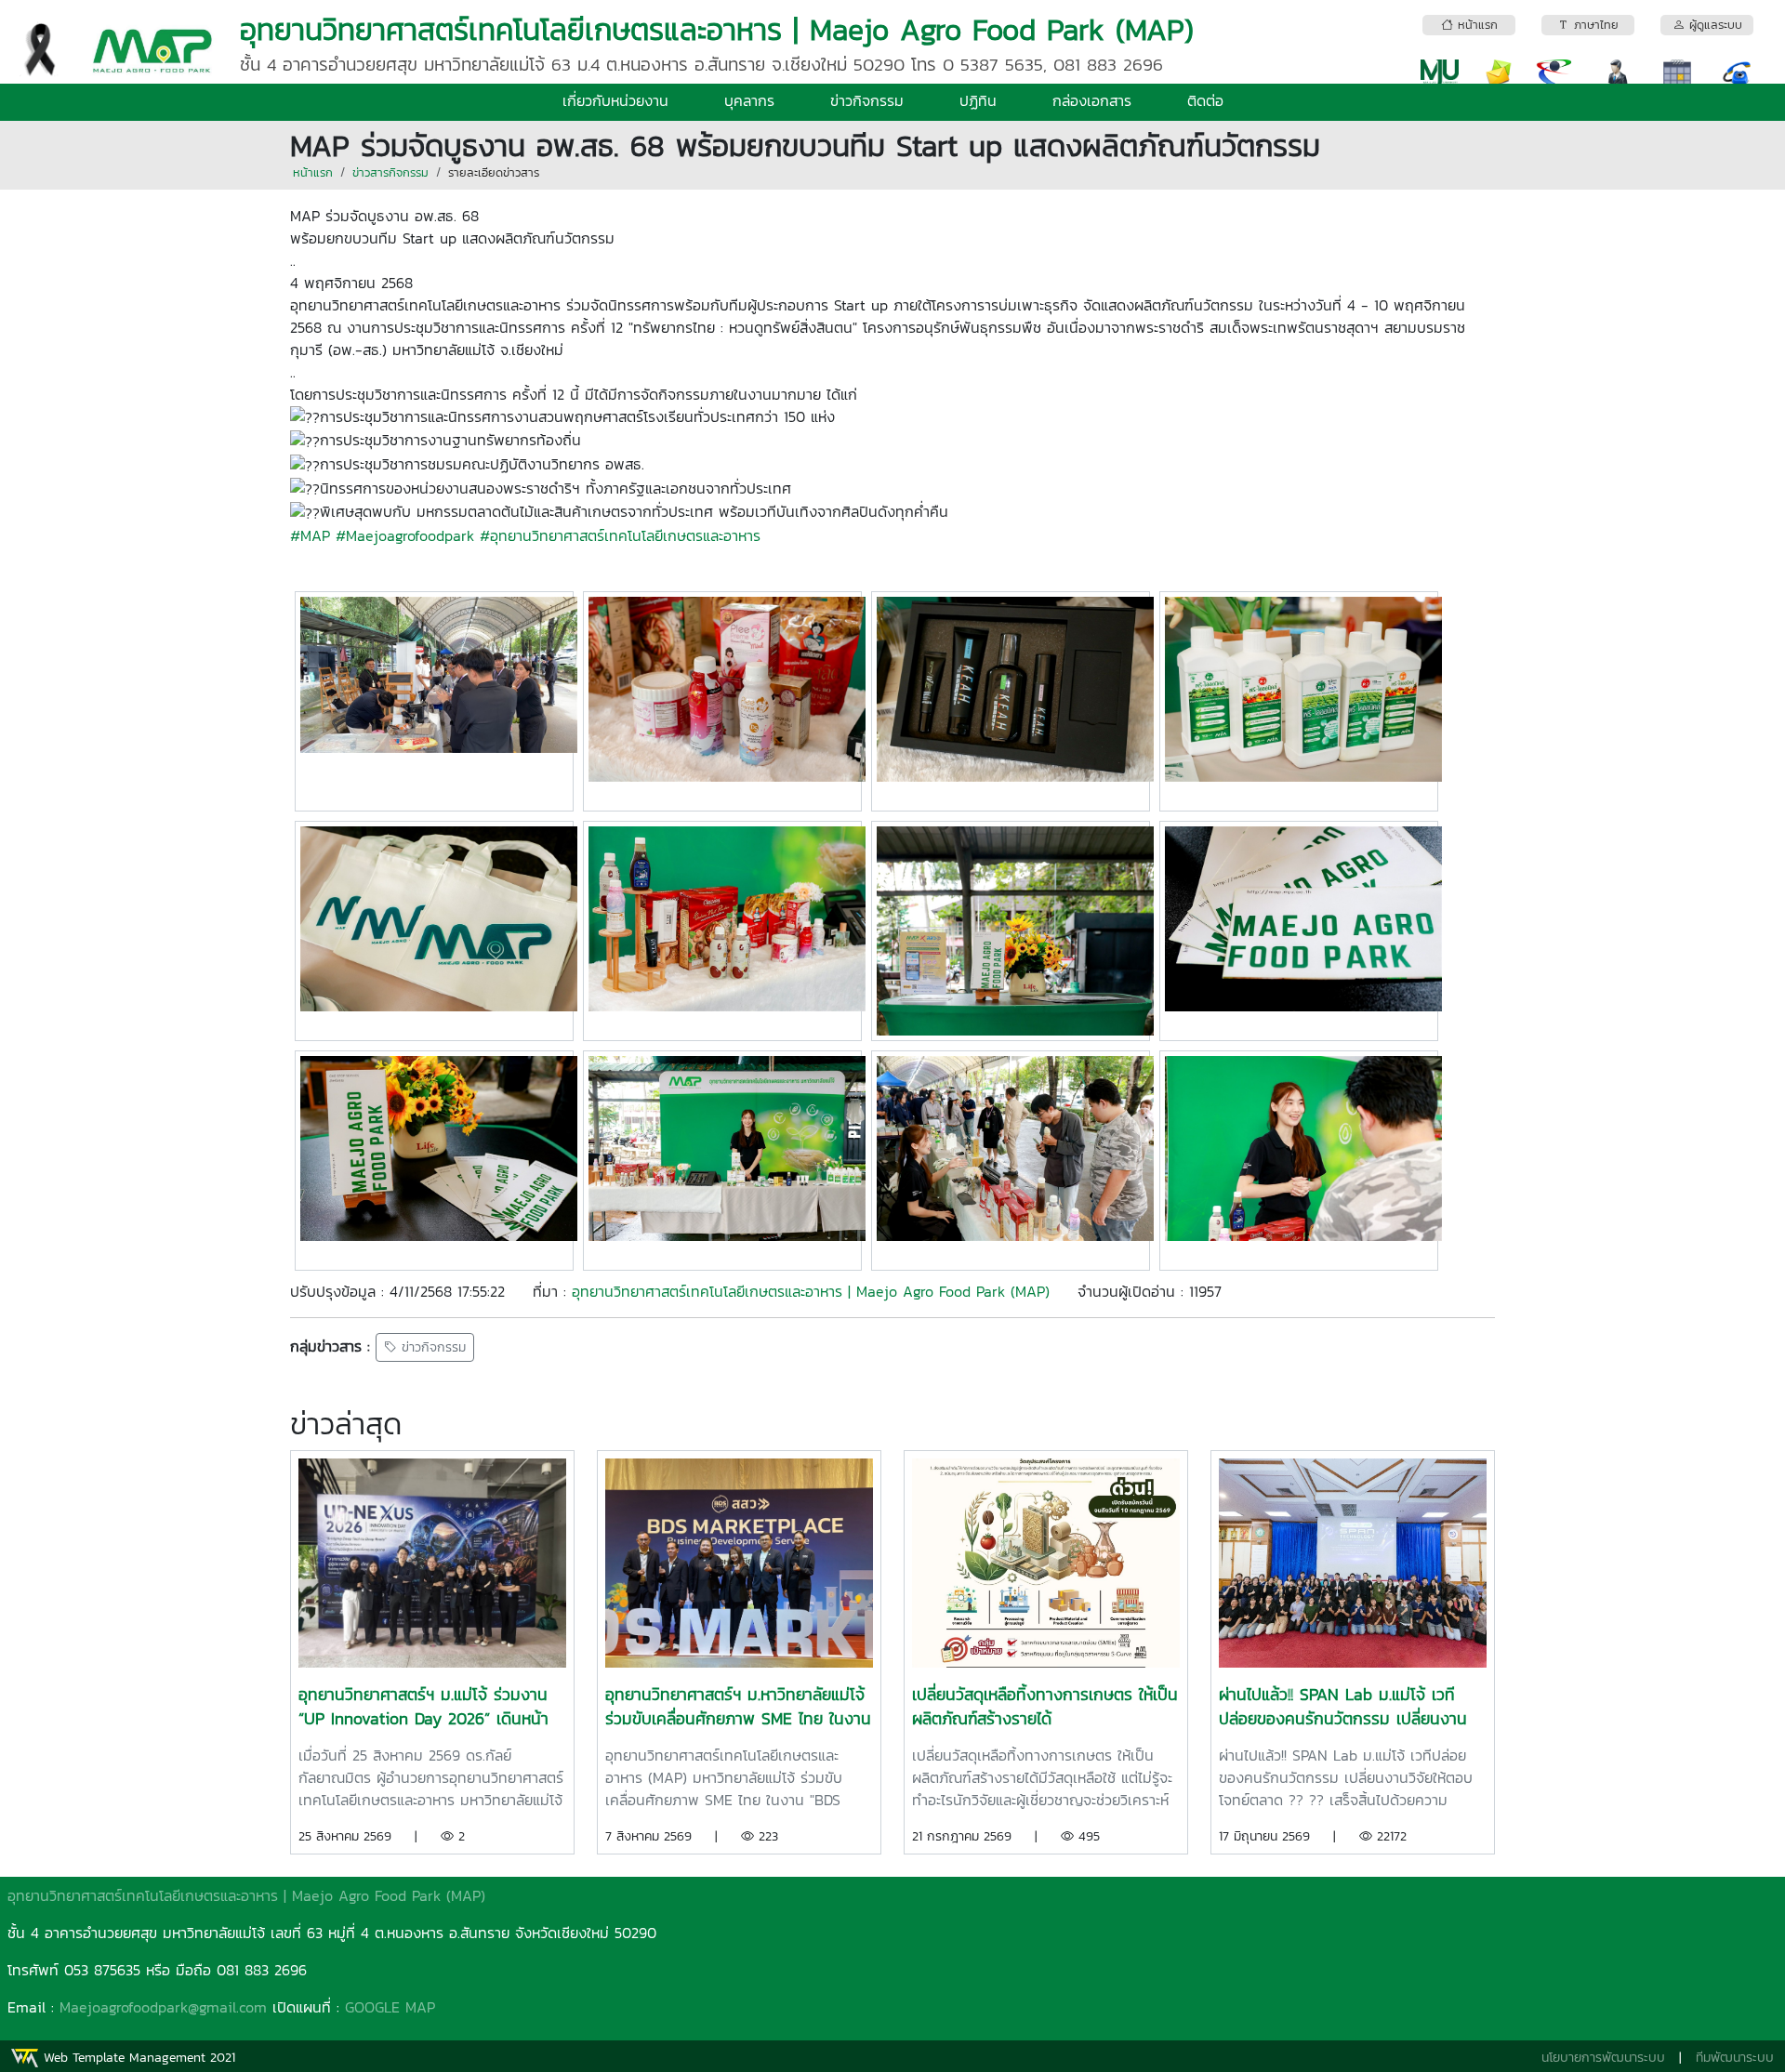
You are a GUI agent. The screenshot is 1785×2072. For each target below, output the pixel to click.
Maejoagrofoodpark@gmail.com (163, 2007)
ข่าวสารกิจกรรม (390, 172)
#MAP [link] (310, 535)
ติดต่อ (1205, 100)
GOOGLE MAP (390, 2007)
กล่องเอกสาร (1092, 100)
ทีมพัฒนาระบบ (1735, 2058)
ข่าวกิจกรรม (867, 100)
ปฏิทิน (978, 100)
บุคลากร (749, 100)
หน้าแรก (313, 172)
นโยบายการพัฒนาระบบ (1603, 2058)
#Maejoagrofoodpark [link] (405, 535)
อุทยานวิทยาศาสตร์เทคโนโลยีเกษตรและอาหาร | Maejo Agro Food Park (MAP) (811, 1291)
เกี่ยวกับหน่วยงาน (615, 100)
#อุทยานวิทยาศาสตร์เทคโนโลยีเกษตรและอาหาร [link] (620, 535)
